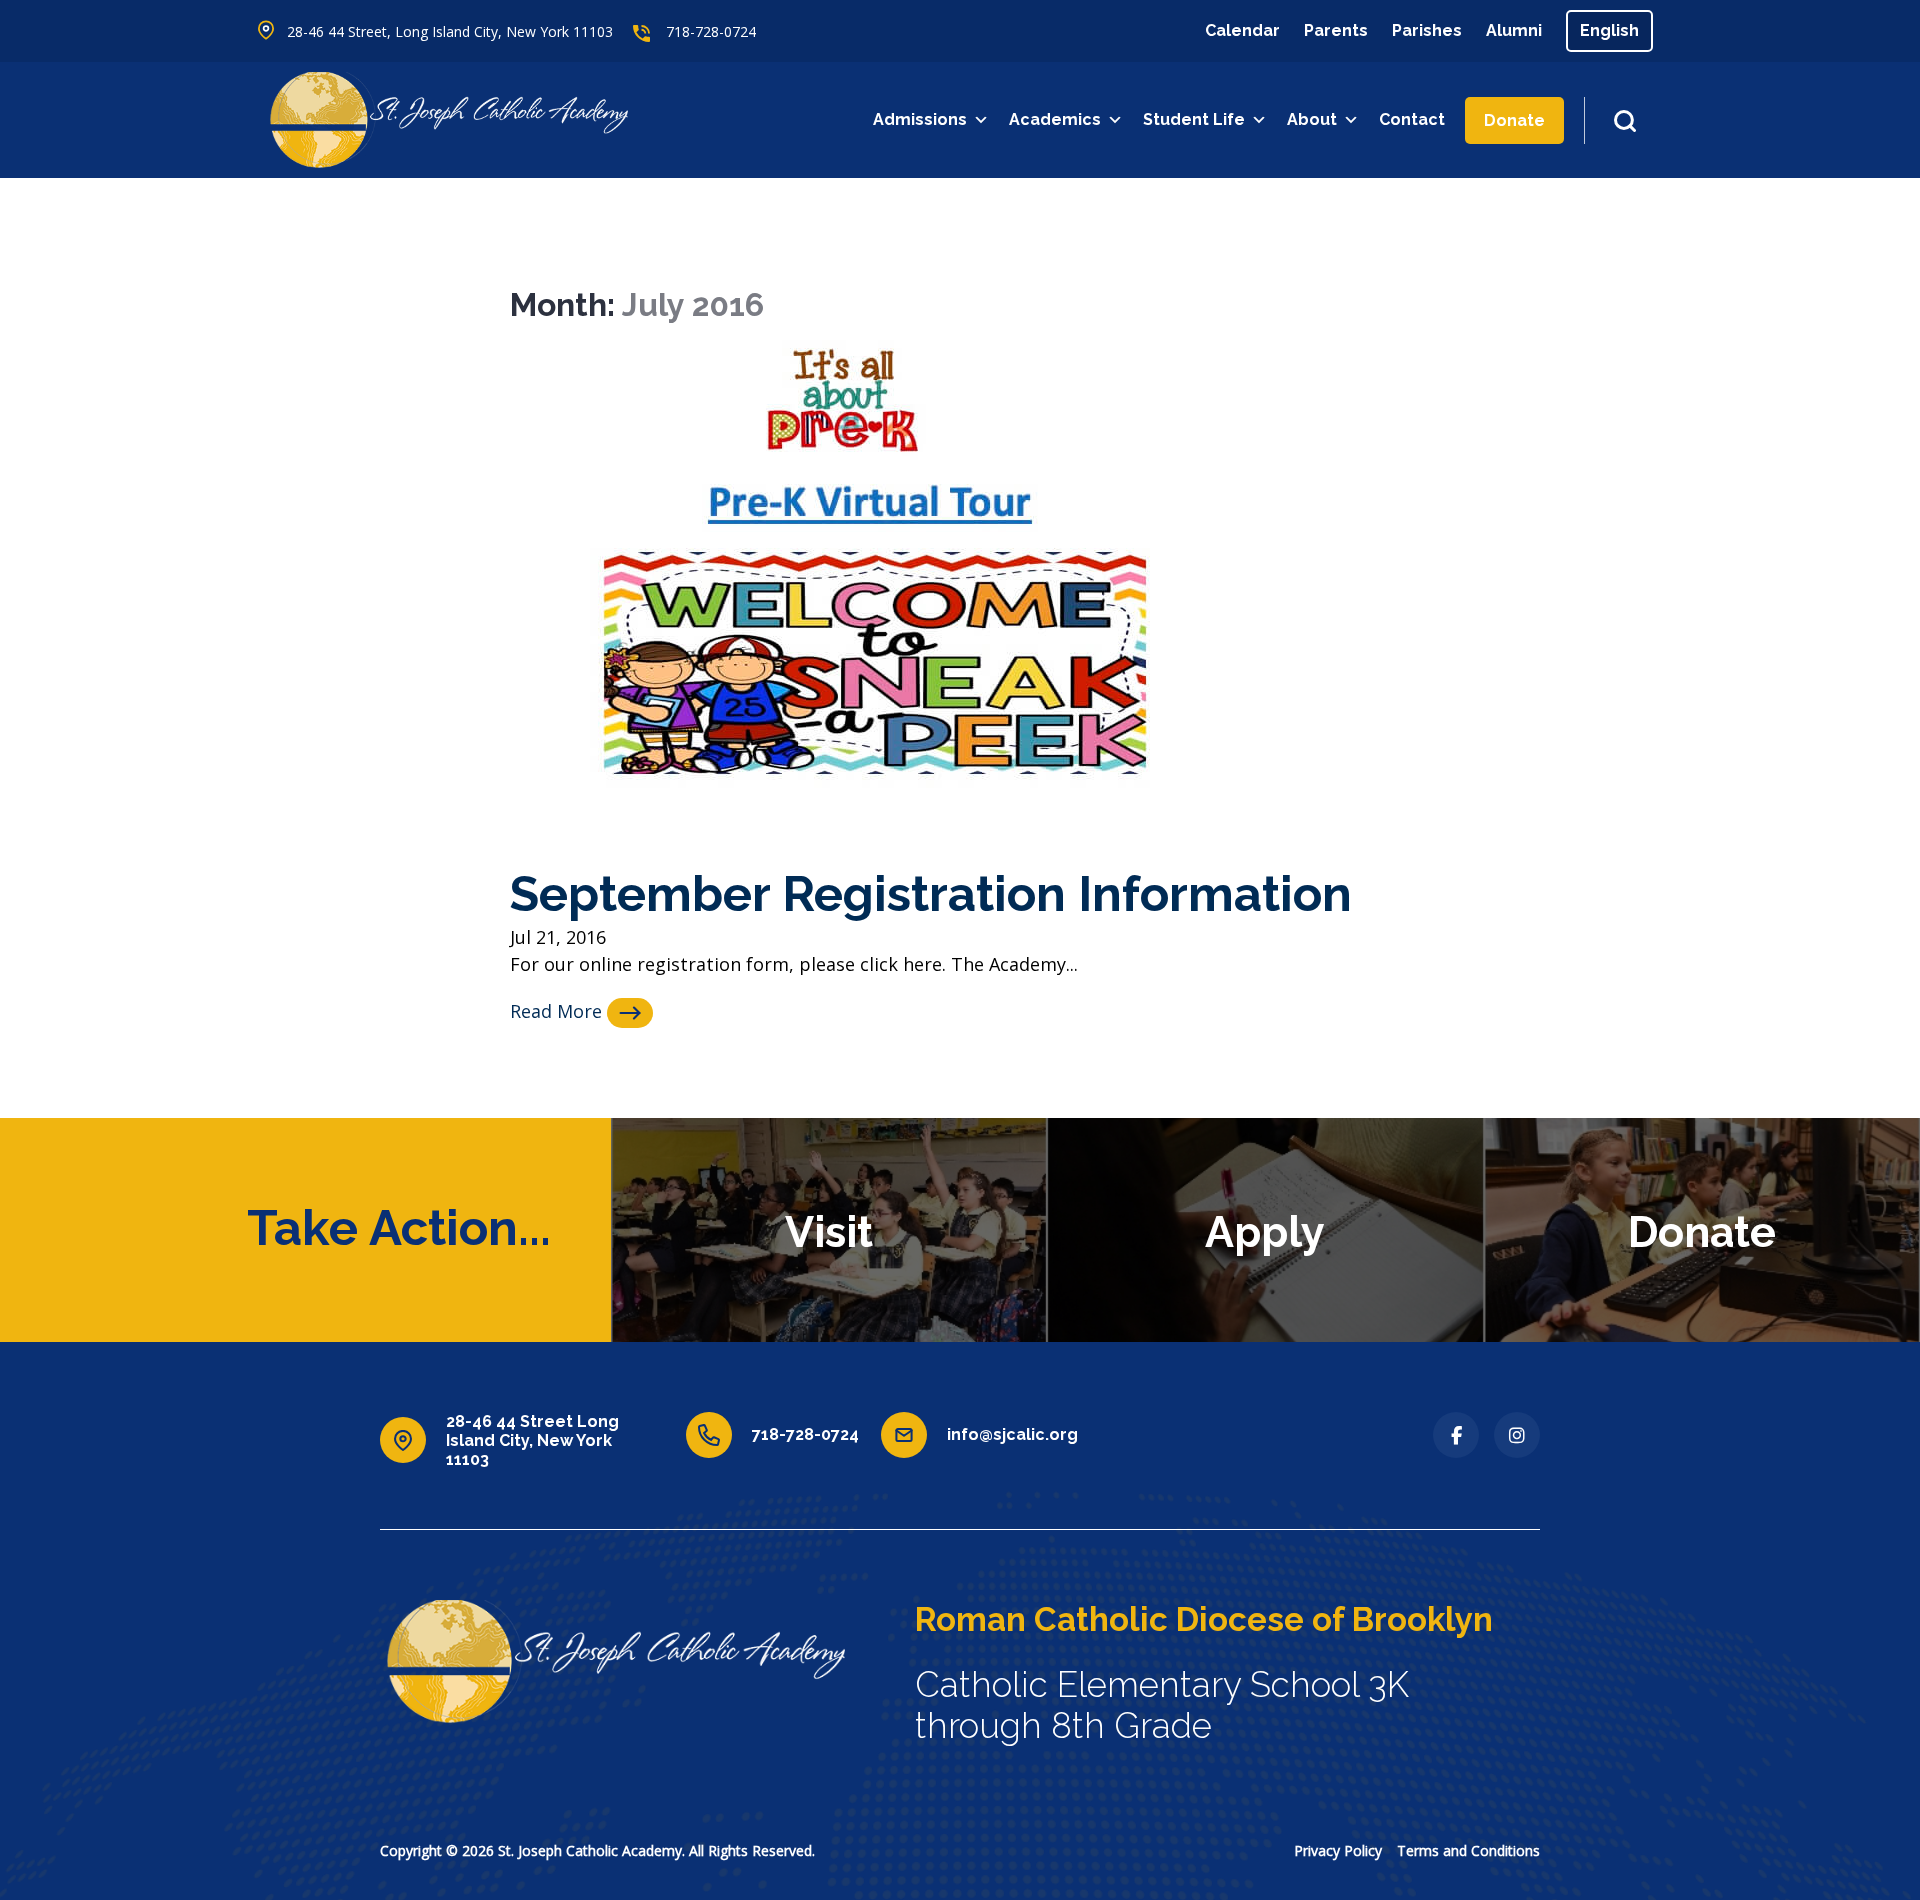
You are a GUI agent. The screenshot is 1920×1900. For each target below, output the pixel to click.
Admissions (920, 119)
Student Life (1194, 119)
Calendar (1242, 30)
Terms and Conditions (1468, 1850)
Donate (1514, 120)
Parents (1336, 30)
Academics (1055, 119)
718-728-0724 (711, 31)
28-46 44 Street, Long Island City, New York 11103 (450, 31)
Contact (1412, 119)
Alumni (1514, 30)
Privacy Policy (1338, 1850)
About (1312, 119)
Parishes (1427, 30)
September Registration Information (931, 893)
